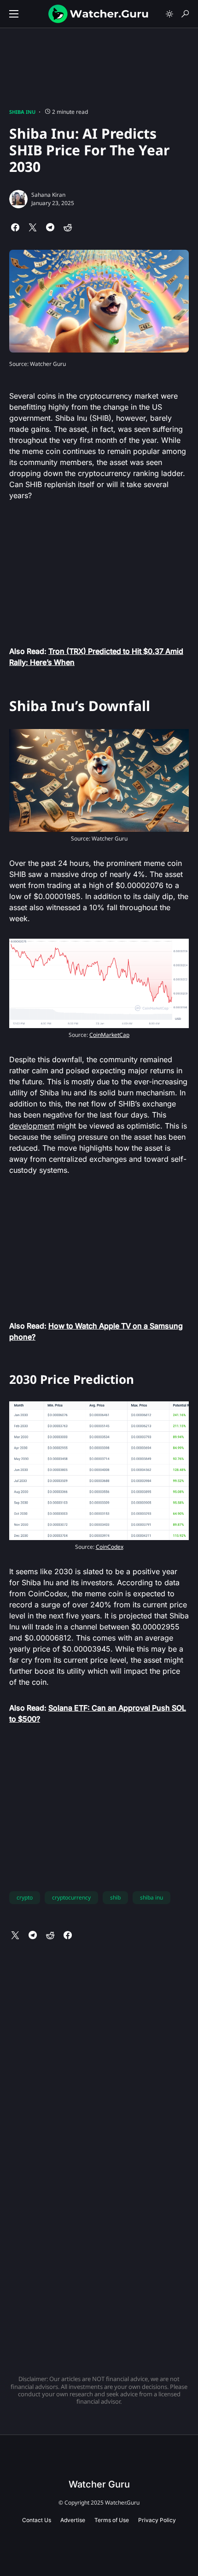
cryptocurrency (71, 1897)
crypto (25, 1897)
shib (115, 1897)
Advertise (73, 2520)
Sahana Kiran (48, 195)
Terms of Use (112, 2520)
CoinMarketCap (109, 1035)
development (32, 1126)
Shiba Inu (22, 112)
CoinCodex (110, 1547)
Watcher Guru (99, 2484)
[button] (14, 14)
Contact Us (37, 2520)
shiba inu (151, 1897)
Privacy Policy (157, 2520)
